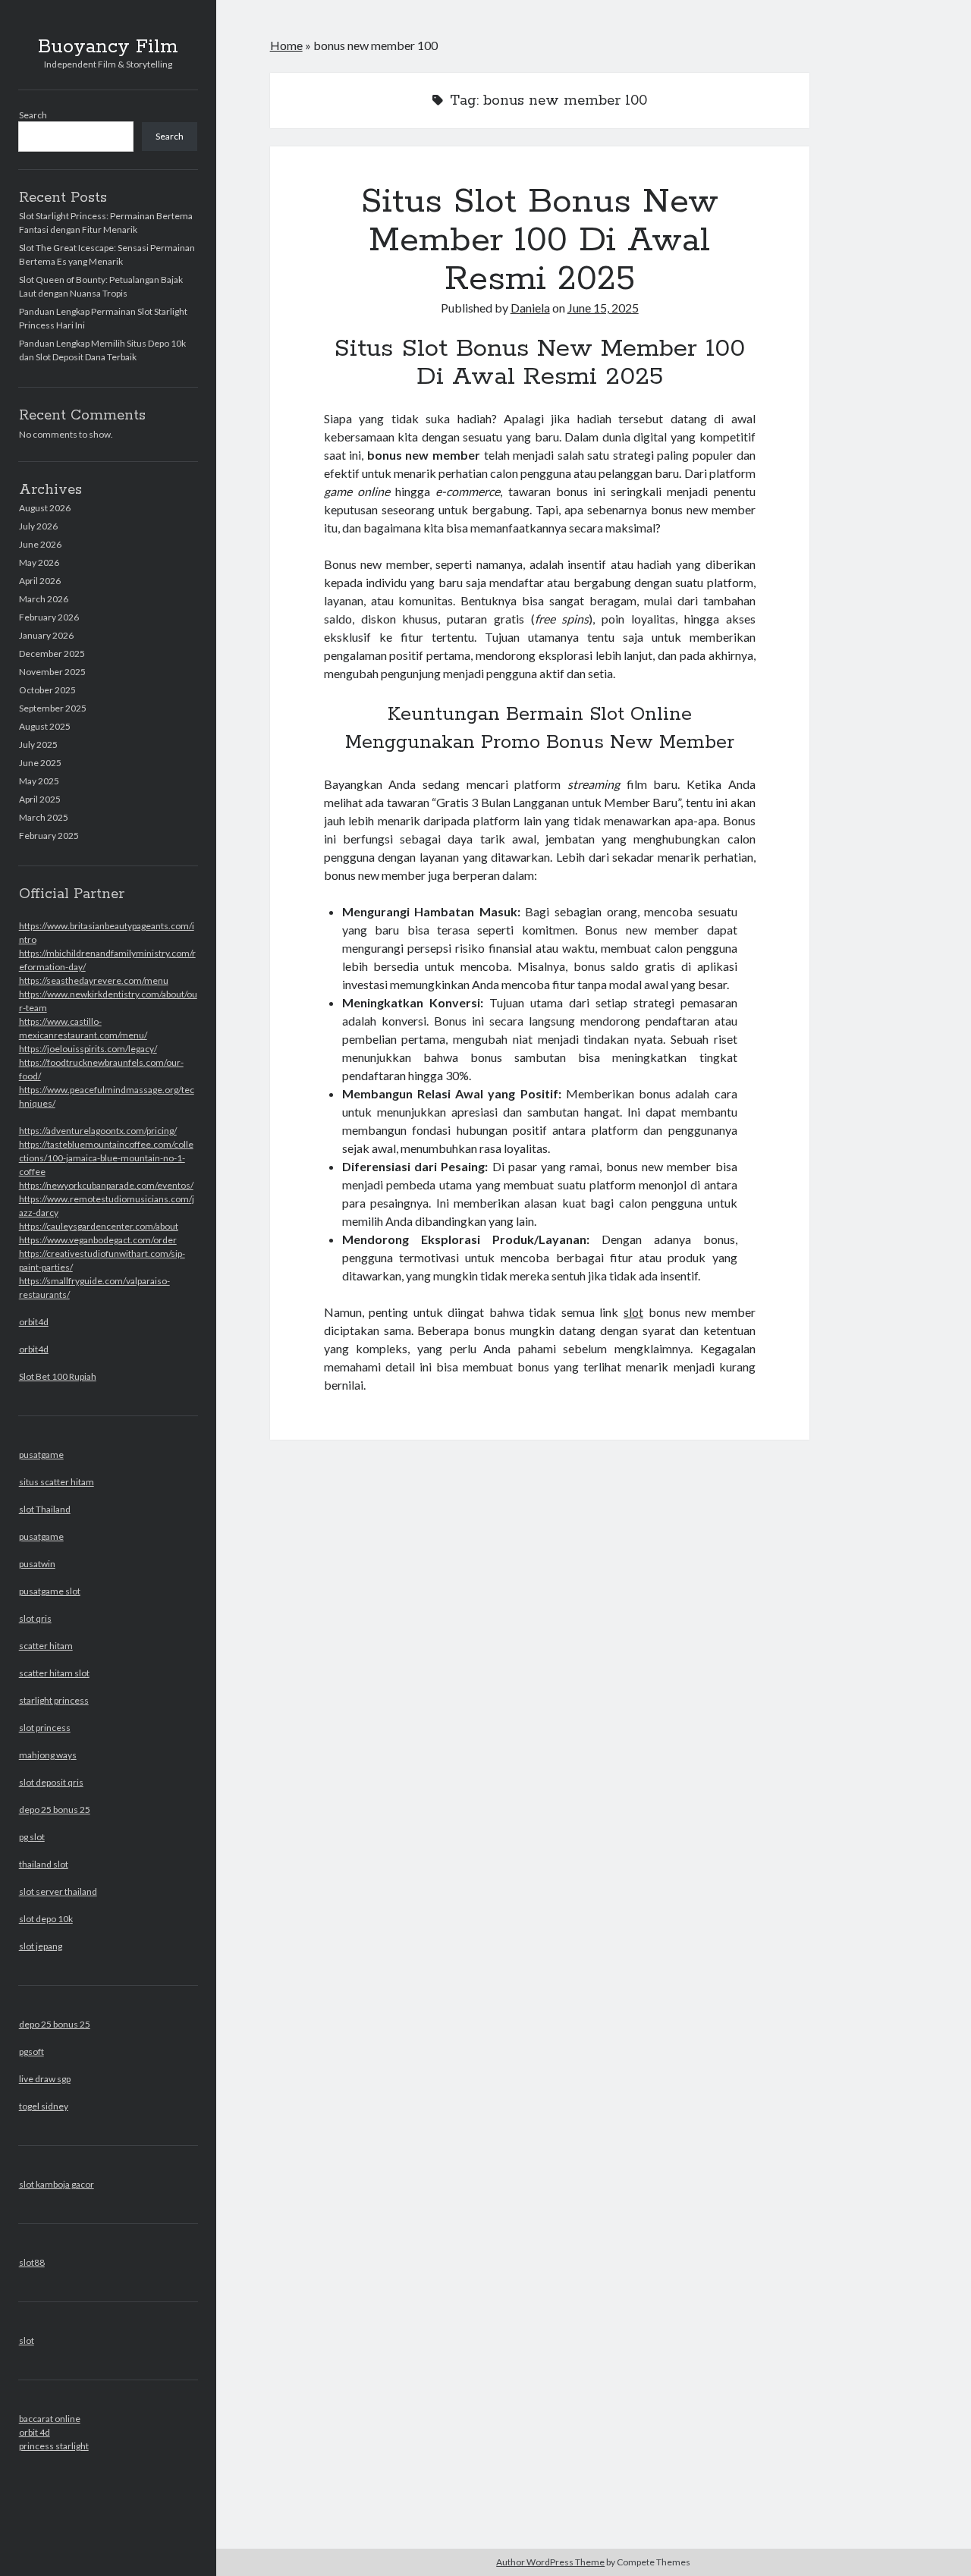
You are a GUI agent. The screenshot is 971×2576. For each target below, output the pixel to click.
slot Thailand (45, 1509)
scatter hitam (46, 1646)
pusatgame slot (50, 1591)
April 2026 (40, 581)
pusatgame (41, 1454)
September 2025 (53, 708)
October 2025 (47, 690)
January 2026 (46, 635)
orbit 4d (35, 2432)
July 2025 (38, 745)
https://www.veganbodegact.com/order (98, 1240)
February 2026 (49, 617)
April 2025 (40, 799)
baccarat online (50, 2419)
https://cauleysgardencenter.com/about (99, 1226)
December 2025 (52, 653)
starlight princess (54, 1700)
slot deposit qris (51, 1782)
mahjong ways (48, 1755)
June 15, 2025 (603, 308)
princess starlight (54, 2446)
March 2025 (44, 817)
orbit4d (34, 1322)
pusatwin (37, 1564)
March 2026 (44, 599)
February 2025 (49, 836)
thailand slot (44, 1864)
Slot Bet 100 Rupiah (58, 1376)
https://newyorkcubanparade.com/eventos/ (106, 1185)
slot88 (32, 2262)
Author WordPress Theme (550, 2562)
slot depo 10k (46, 1919)
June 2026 (40, 544)
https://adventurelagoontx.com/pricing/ (98, 1131)
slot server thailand (58, 1891)
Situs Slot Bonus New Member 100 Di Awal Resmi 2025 (540, 240)
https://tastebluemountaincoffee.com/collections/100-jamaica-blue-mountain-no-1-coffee (106, 1158)
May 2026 (39, 562)
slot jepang (41, 1946)
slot (27, 2340)
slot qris (35, 1618)
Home (286, 45)
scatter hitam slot (54, 1673)
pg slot (32, 1837)
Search (33, 115)
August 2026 (45, 508)
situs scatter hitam (57, 1482)
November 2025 (52, 672)
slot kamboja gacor (57, 2184)
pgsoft (31, 2051)
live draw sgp (45, 2079)
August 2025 (45, 726)
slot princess (45, 1728)
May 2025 (39, 781)
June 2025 (40, 763)
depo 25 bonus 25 (55, 1809)
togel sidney (44, 2106)
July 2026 (38, 526)
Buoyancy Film (108, 47)
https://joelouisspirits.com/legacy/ (88, 1049)
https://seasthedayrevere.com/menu (94, 980)
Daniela (530, 308)
